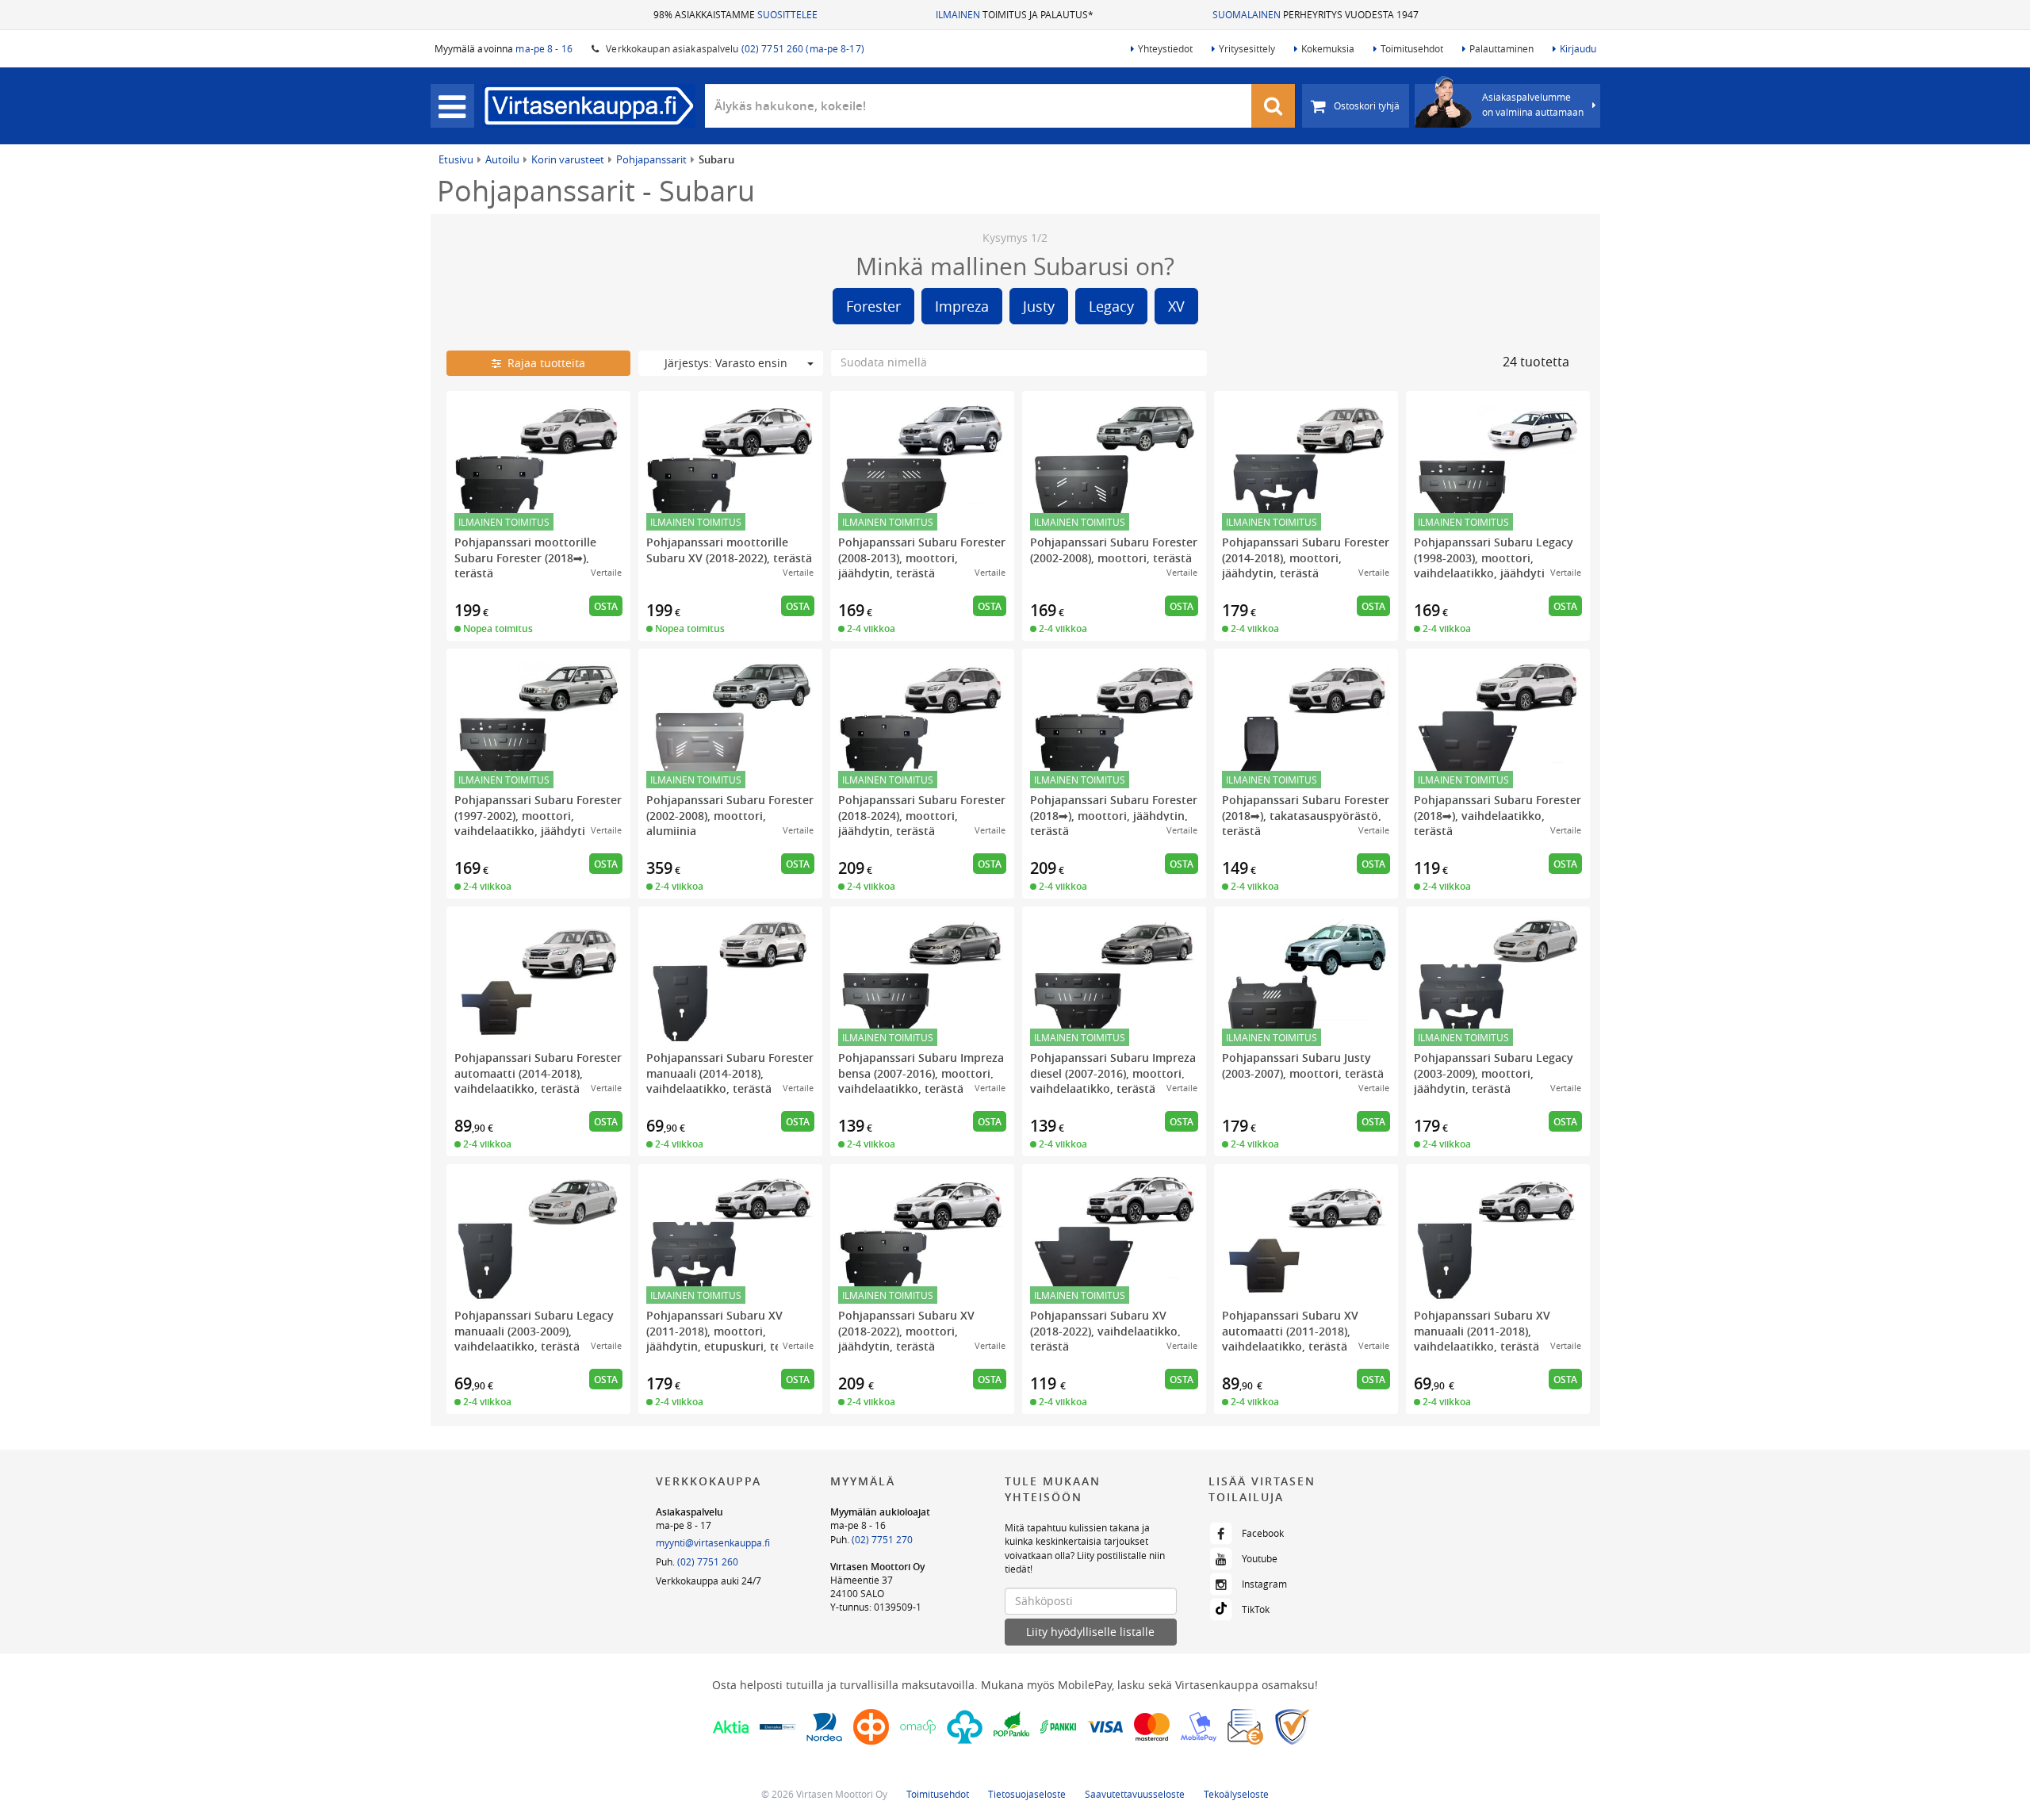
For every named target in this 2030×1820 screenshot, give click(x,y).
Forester (873, 306)
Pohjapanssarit (651, 159)
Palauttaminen (1501, 48)
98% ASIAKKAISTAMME (735, 14)
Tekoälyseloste (1236, 1794)
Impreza (962, 306)
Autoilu (502, 159)
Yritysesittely (1247, 48)
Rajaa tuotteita (543, 363)
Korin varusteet (568, 159)
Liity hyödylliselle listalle (1090, 1632)
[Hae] (1274, 106)
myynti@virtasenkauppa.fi (713, 1542)
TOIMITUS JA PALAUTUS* (1015, 14)
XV (1176, 306)
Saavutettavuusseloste (1135, 1794)
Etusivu (456, 159)
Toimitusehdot (1412, 48)
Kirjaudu (1578, 48)
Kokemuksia (1328, 48)
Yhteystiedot (1165, 48)
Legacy (1111, 306)
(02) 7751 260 (708, 1561)
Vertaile (606, 572)
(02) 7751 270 (882, 1539)
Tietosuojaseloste (1027, 1794)
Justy (1039, 306)
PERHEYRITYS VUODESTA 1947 (1316, 14)
